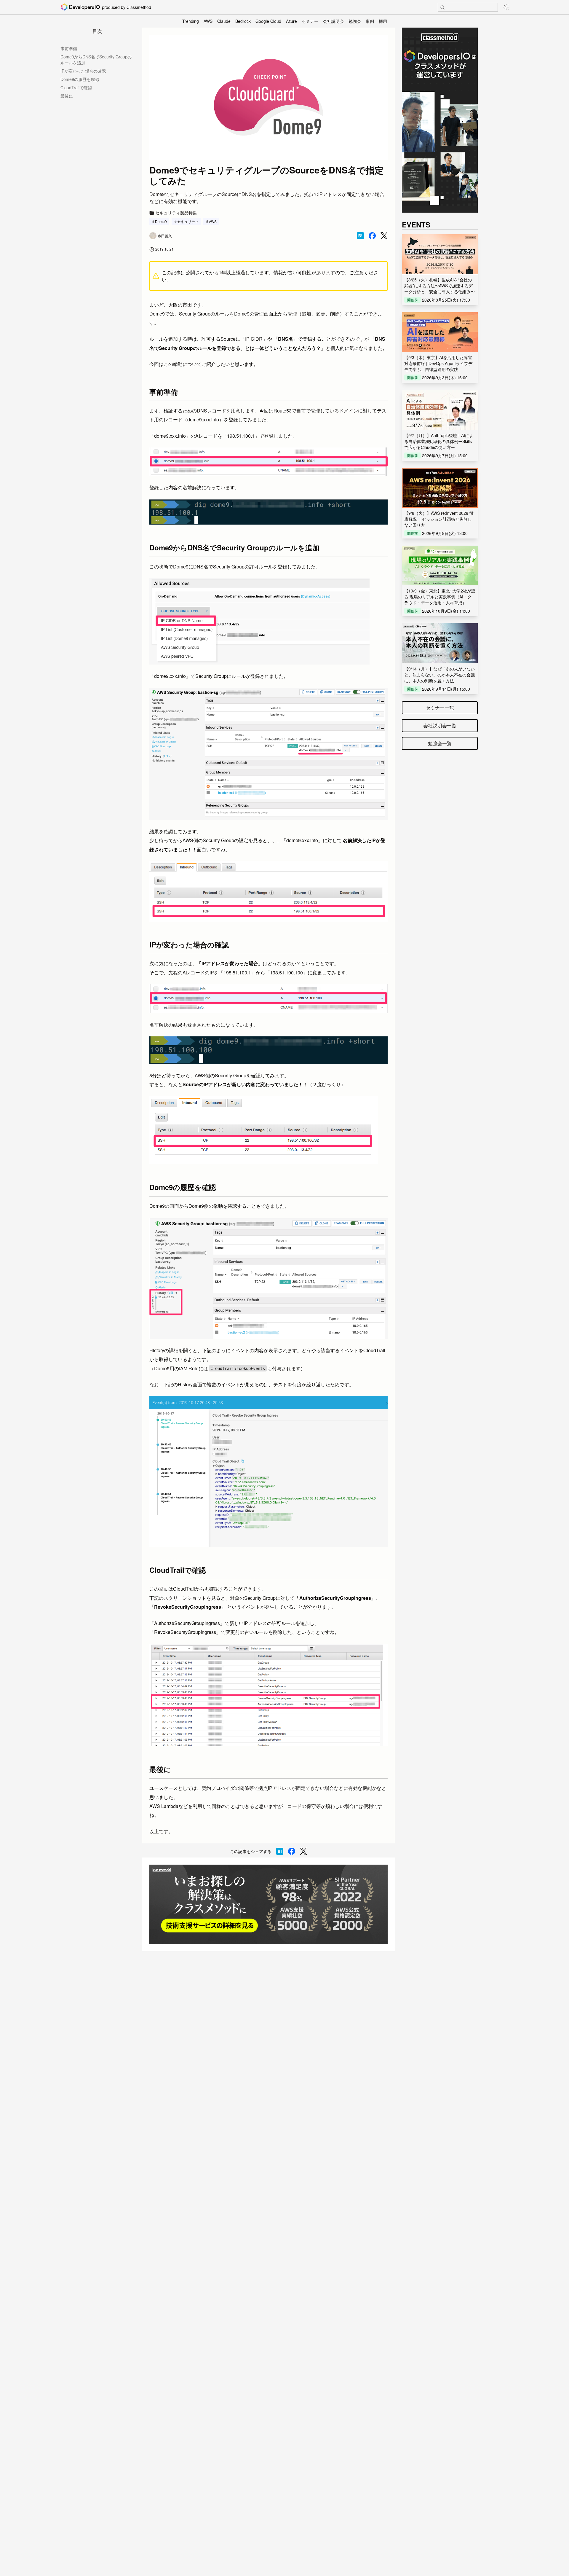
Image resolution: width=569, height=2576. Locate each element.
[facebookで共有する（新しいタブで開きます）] (372, 236)
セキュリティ (188, 221)
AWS (208, 21)
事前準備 (69, 48)
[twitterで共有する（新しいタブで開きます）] (384, 236)
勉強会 (355, 21)
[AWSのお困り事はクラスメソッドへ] (268, 1904)
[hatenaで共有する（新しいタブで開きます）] (360, 236)
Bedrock (243, 21)
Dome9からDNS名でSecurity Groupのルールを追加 (96, 60)
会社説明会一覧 (440, 725)
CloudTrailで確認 (76, 87)
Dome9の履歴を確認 (80, 79)
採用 (383, 21)
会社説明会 (333, 21)
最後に (67, 96)
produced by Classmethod (127, 7)
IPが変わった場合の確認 (83, 71)
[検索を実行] (442, 7)
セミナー (310, 21)
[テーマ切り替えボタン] (506, 7)
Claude (224, 21)
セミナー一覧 (440, 708)
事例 (370, 21)
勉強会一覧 (440, 743)
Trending (191, 21)
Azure (291, 21)
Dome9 (161, 221)
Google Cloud (268, 21)
